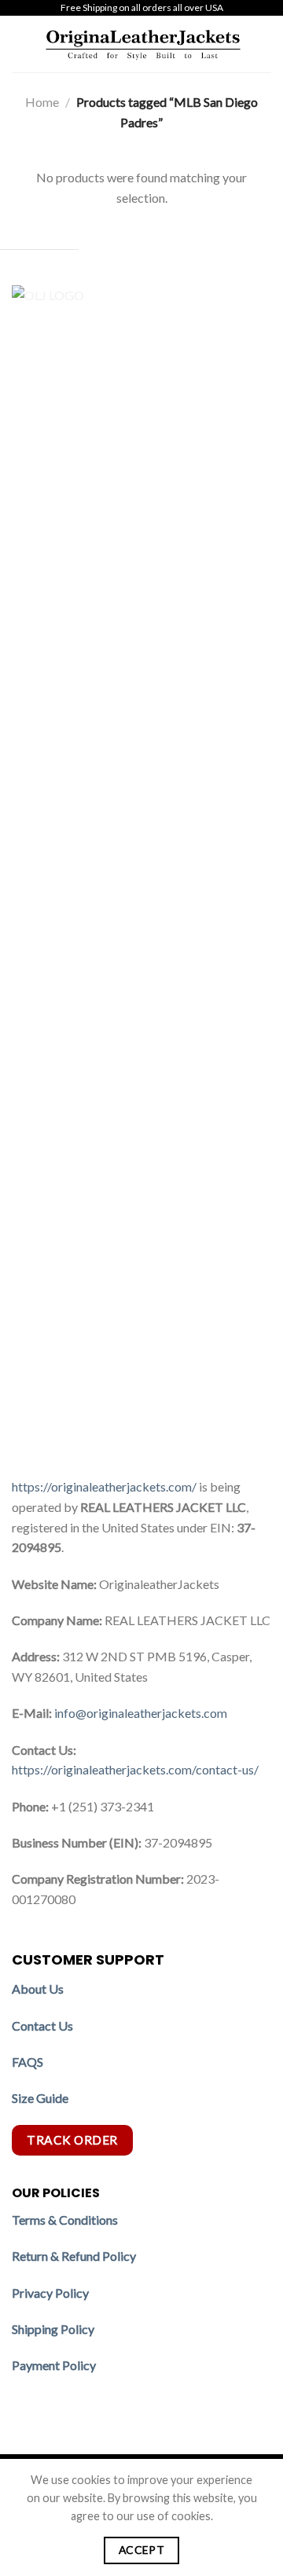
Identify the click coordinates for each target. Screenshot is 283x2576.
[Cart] (263, 44)
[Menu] (21, 44)
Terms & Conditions (65, 2220)
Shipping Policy (54, 2329)
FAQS (28, 2062)
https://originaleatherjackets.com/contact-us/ (135, 1769)
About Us (38, 1989)
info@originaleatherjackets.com (141, 1713)
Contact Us (42, 2026)
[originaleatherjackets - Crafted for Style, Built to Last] (143, 44)
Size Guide (40, 2098)
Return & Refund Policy (74, 2256)
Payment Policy (55, 2365)
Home (42, 102)
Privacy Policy (50, 2293)
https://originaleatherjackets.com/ (104, 1486)
